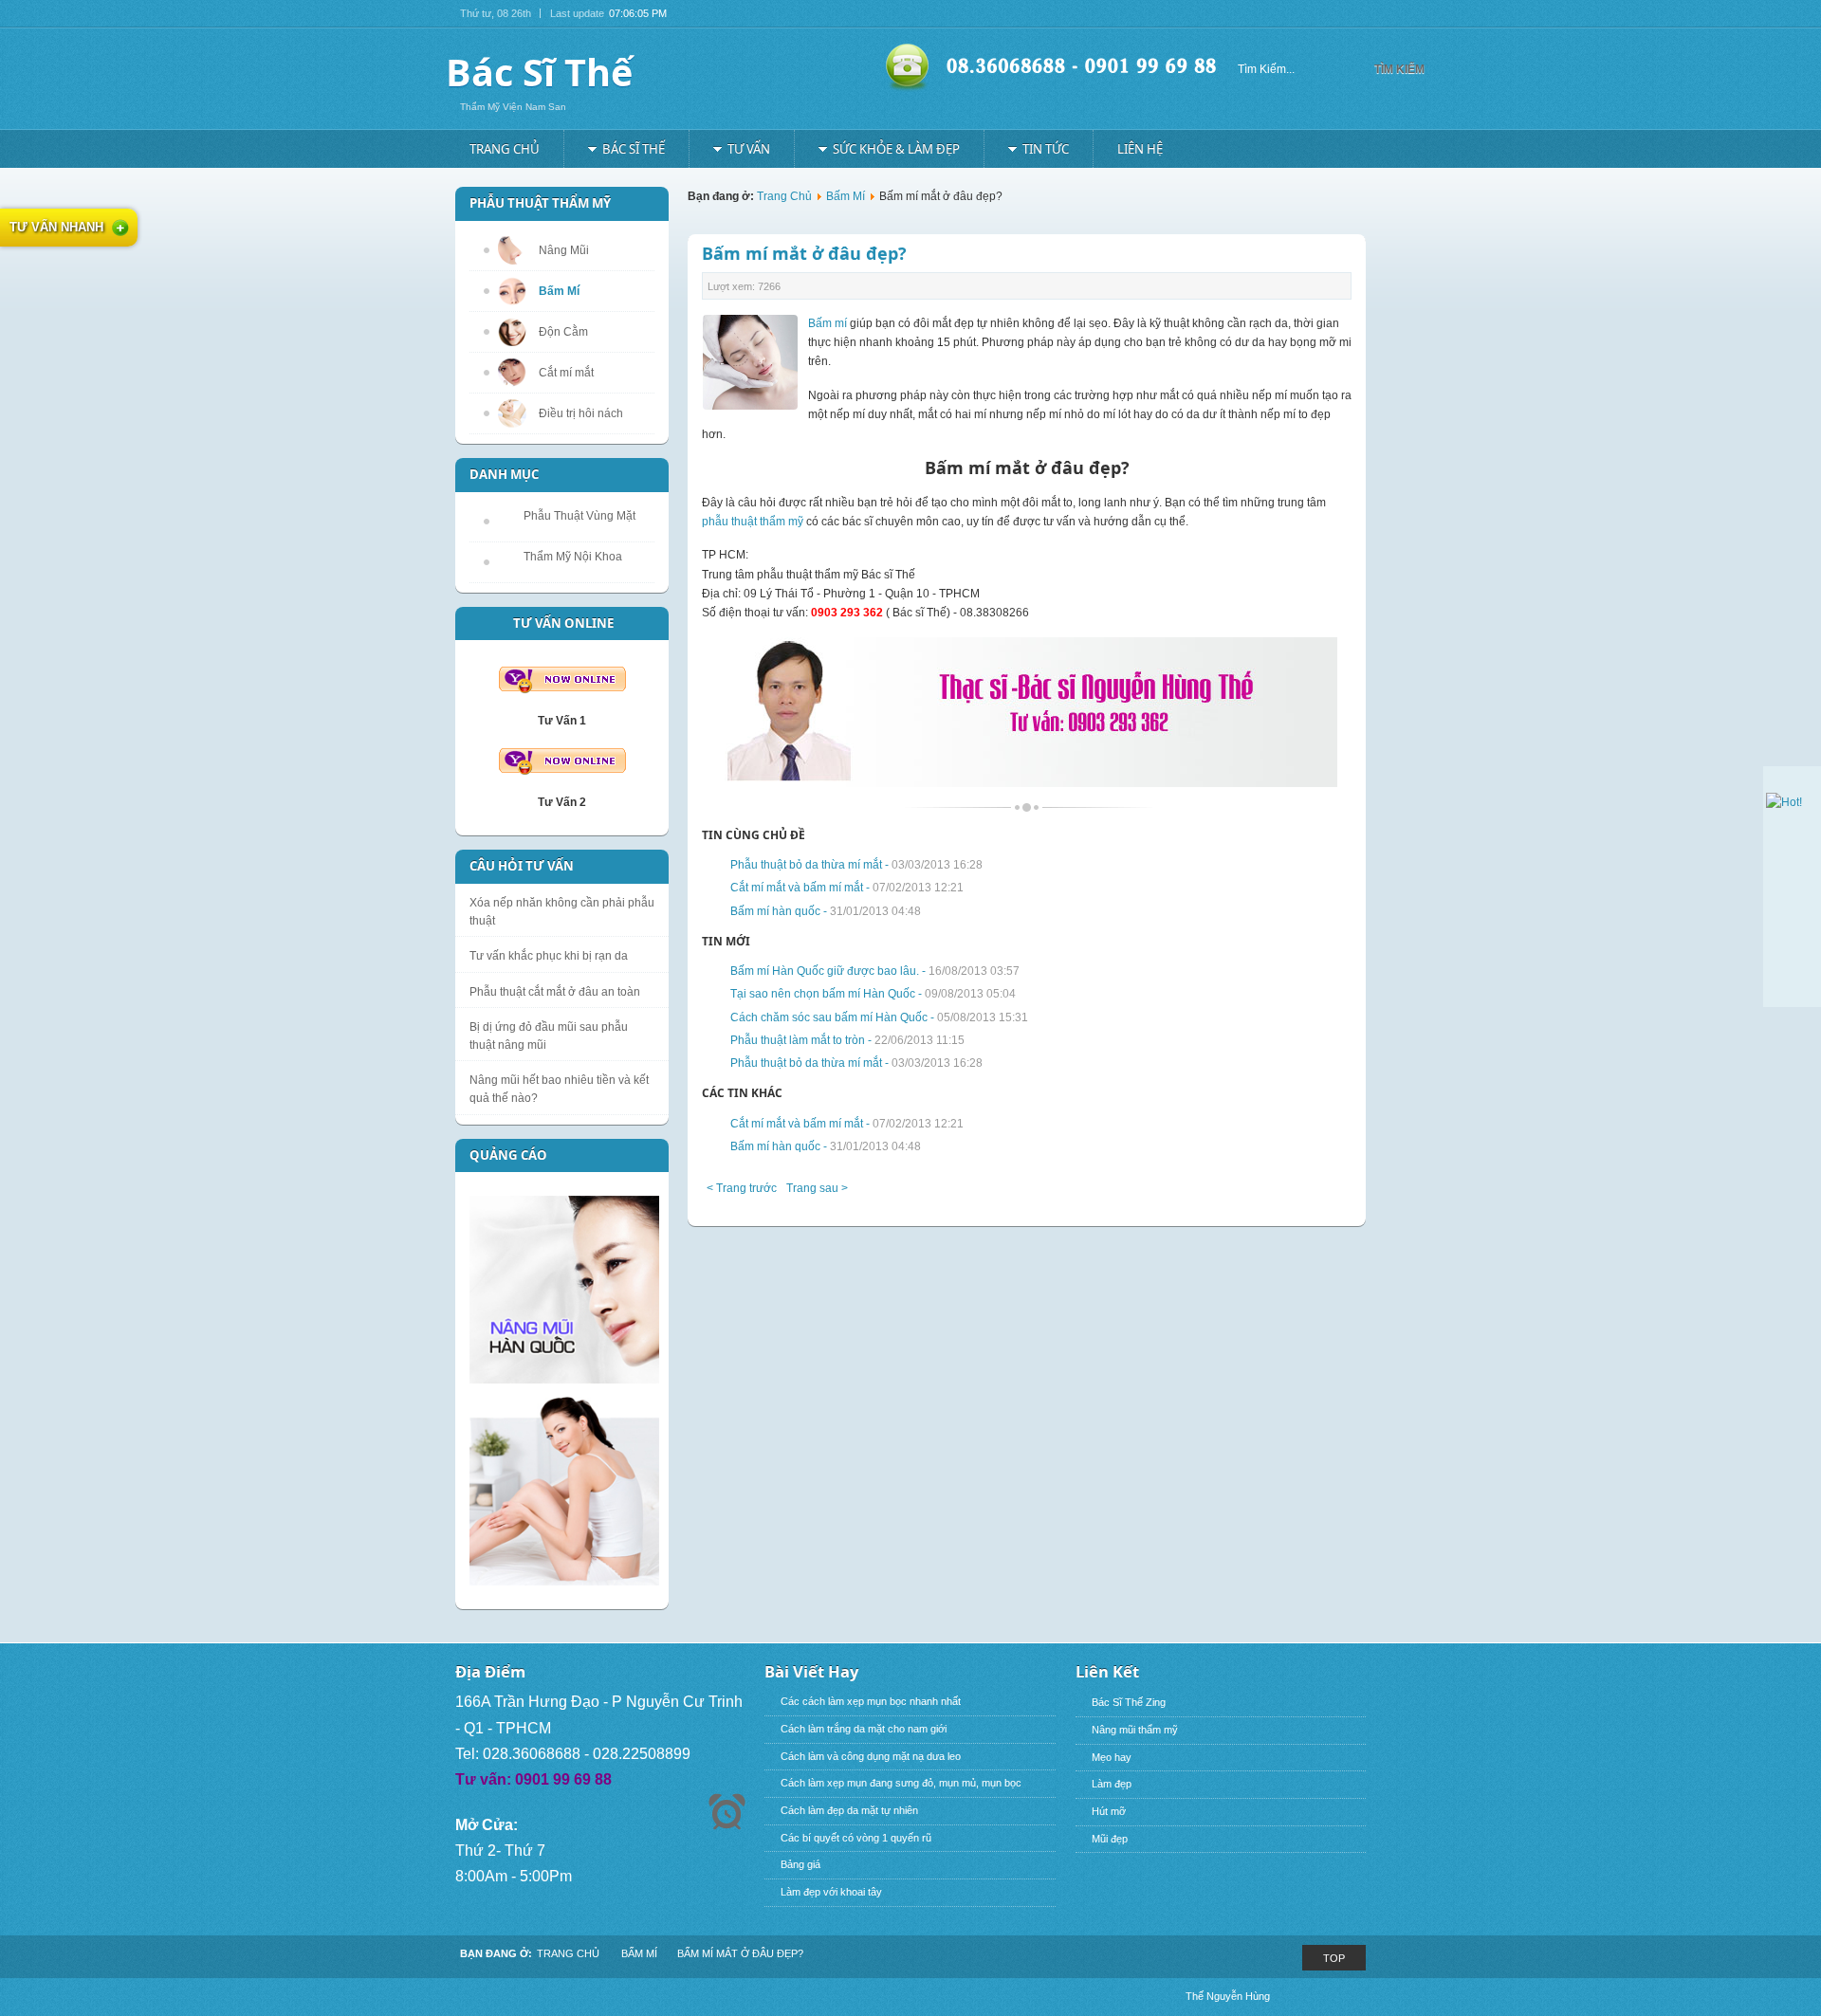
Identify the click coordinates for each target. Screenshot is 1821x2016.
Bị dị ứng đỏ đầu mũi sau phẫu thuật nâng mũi (549, 1036)
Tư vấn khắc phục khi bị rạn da (549, 956)
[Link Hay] (1784, 802)
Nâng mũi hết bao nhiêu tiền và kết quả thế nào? (559, 1089)
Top (1334, 1958)
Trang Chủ (784, 196)
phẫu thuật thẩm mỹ (753, 522)
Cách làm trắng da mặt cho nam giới (864, 1729)
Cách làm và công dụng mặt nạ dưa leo (871, 1756)
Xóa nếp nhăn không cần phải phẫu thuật (562, 912)
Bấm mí (828, 323)
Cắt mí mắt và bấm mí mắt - (847, 888)
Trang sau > (817, 1188)
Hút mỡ (1109, 1811)
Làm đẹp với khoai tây (831, 1892)
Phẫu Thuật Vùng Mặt (579, 516)
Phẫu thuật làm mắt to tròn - (847, 1040)
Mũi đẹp (1110, 1839)
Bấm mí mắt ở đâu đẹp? (804, 253)
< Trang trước (742, 1188)
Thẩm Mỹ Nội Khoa (573, 557)
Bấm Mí (846, 196)
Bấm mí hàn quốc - (826, 911)
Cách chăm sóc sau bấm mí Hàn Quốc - (879, 1017)
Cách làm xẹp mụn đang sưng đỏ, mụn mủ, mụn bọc (901, 1783)
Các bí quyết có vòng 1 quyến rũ (856, 1838)
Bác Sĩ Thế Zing (1129, 1702)
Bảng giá (800, 1864)
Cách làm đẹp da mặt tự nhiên (849, 1810)
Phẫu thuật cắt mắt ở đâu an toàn (555, 992)
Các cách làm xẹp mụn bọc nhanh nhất (871, 1701)
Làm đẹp (1112, 1784)
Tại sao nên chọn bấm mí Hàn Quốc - (873, 994)
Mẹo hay (1112, 1757)
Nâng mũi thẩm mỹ (1135, 1730)
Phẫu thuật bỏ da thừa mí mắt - (856, 865)
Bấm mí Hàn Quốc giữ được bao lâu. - (875, 971)
